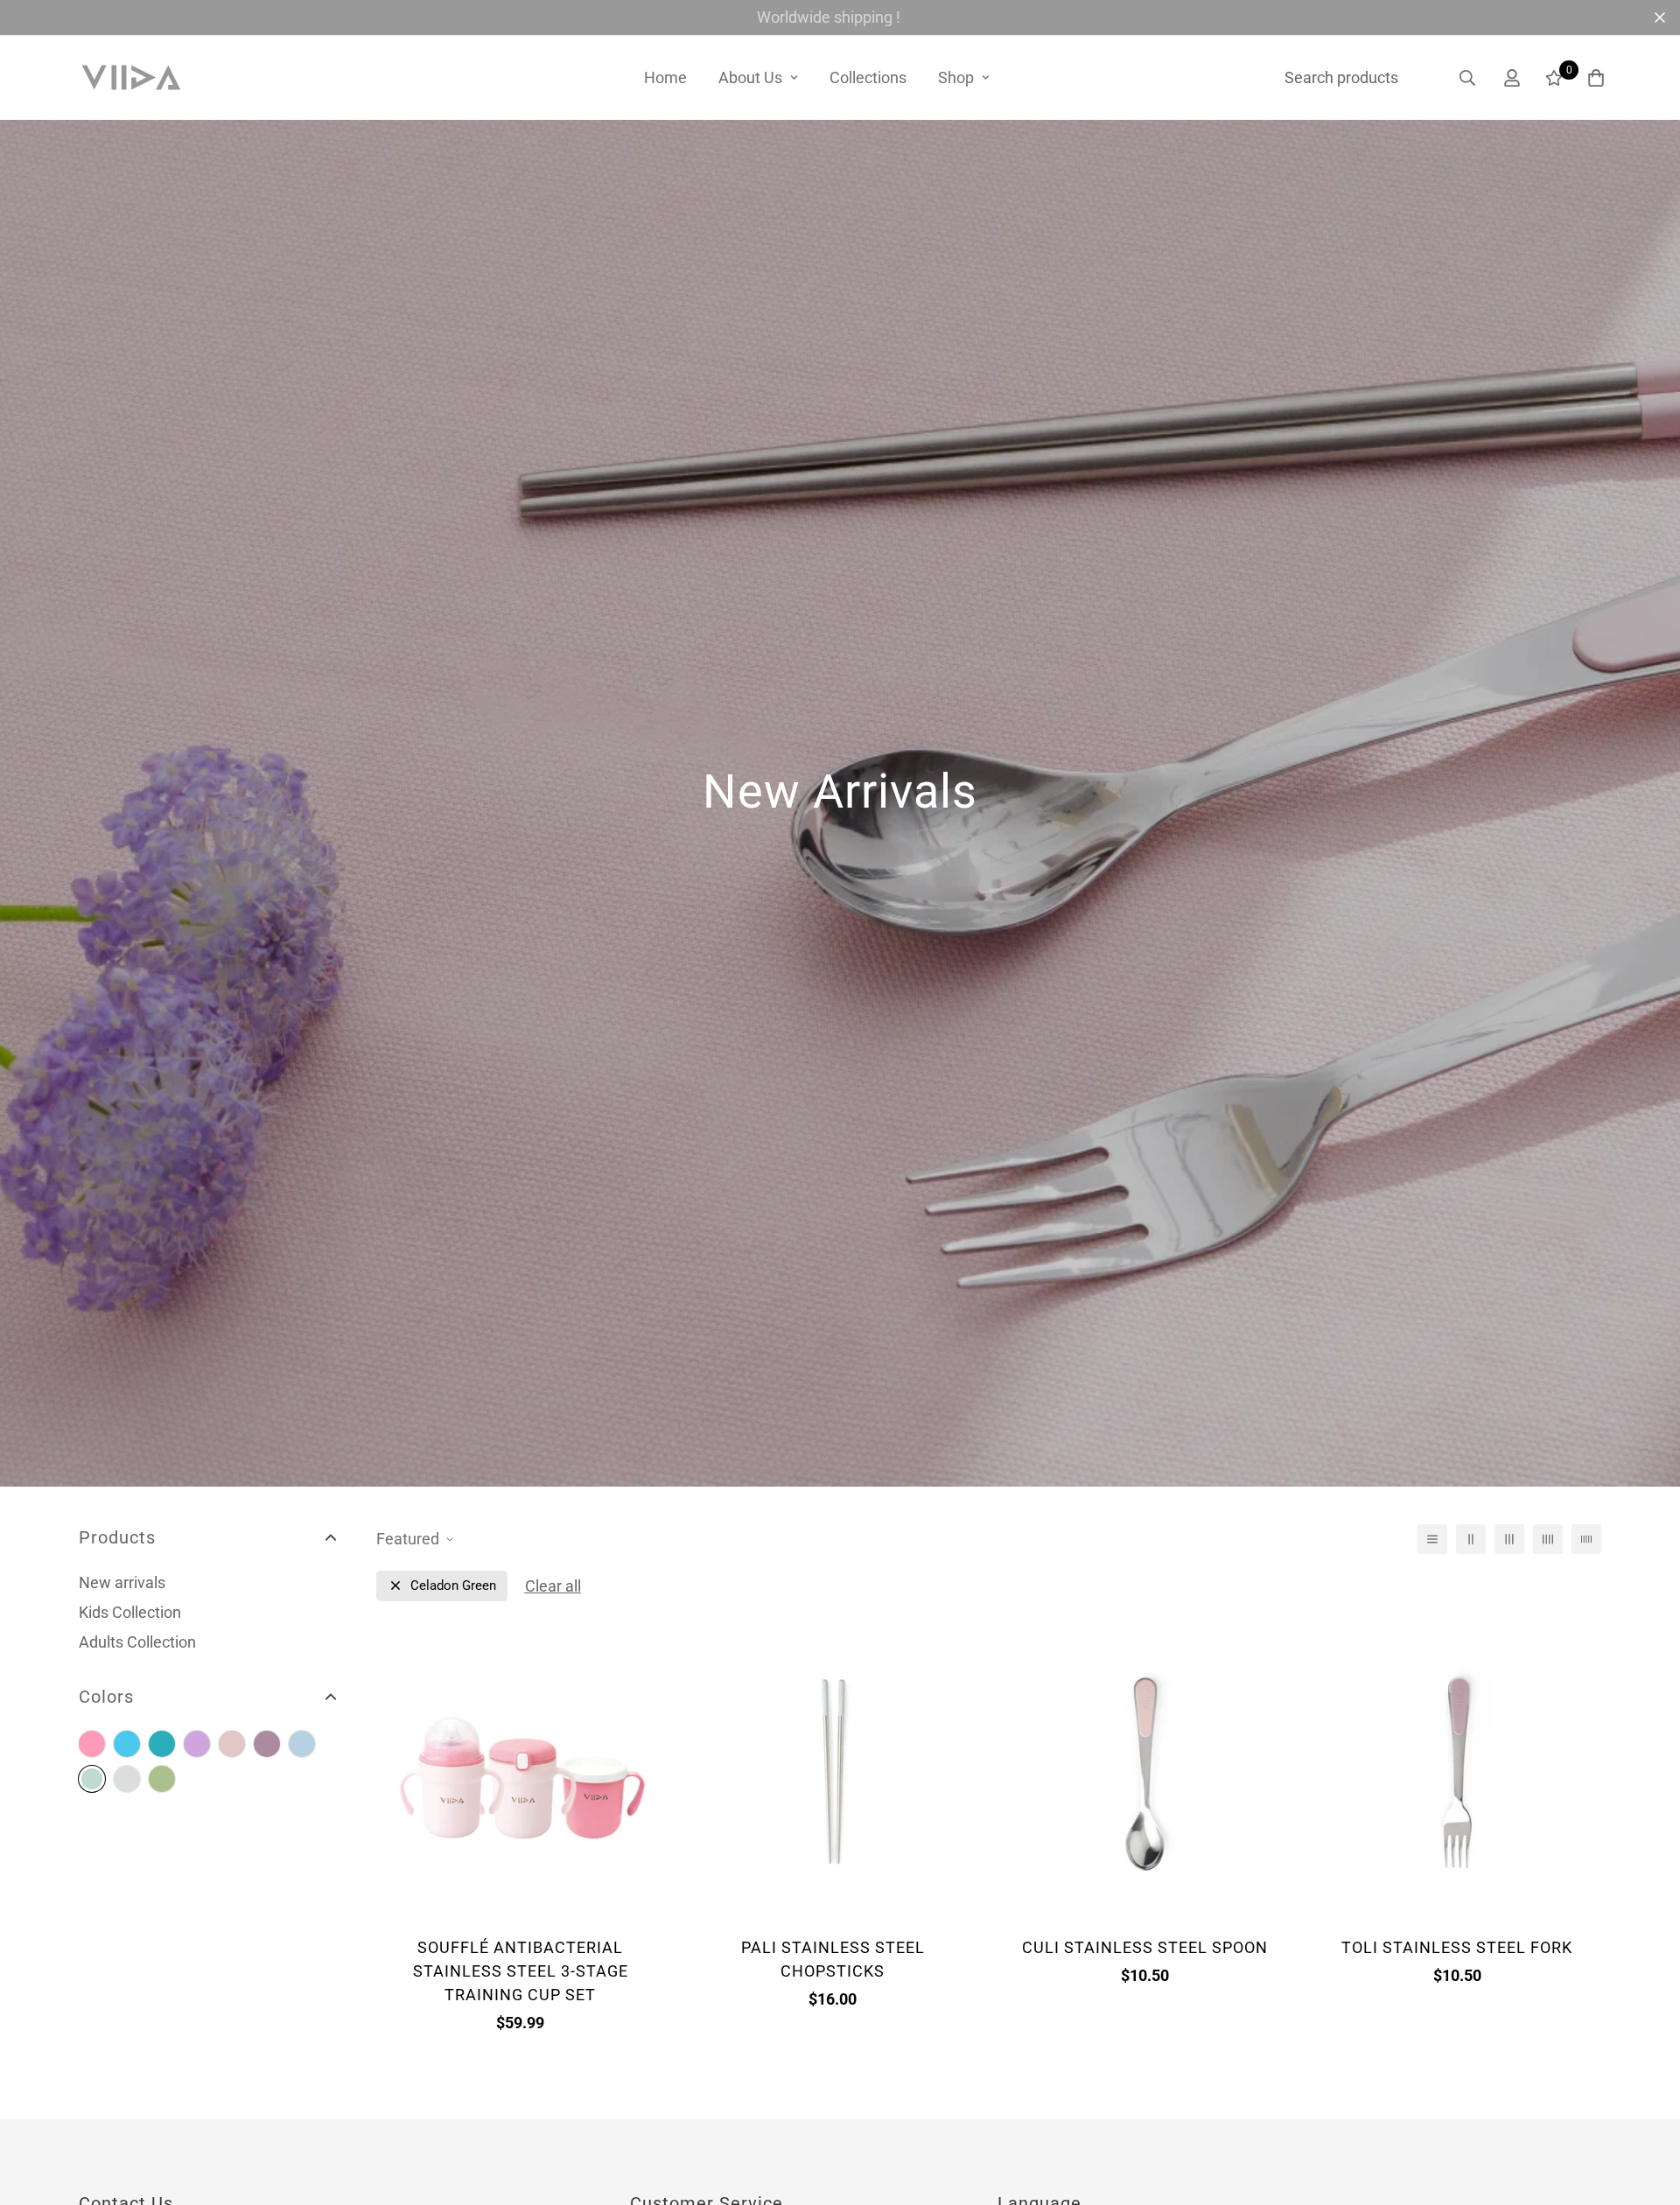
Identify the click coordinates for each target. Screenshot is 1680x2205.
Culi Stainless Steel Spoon (1145, 1947)
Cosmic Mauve (197, 1744)
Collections (868, 77)
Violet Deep (267, 1744)
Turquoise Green (162, 1744)
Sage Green (162, 1779)
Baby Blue (127, 1744)
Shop (956, 77)
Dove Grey (127, 1779)
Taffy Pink (92, 1744)
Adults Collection (137, 1642)
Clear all (553, 1586)
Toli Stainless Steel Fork (1457, 1947)
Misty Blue (302, 1744)
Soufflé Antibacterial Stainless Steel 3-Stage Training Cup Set (521, 1971)
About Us (750, 77)
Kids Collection (130, 1612)
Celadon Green (92, 1779)
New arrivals (122, 1582)
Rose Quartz (232, 1744)
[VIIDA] (131, 78)
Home (665, 77)
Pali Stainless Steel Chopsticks (833, 1959)
